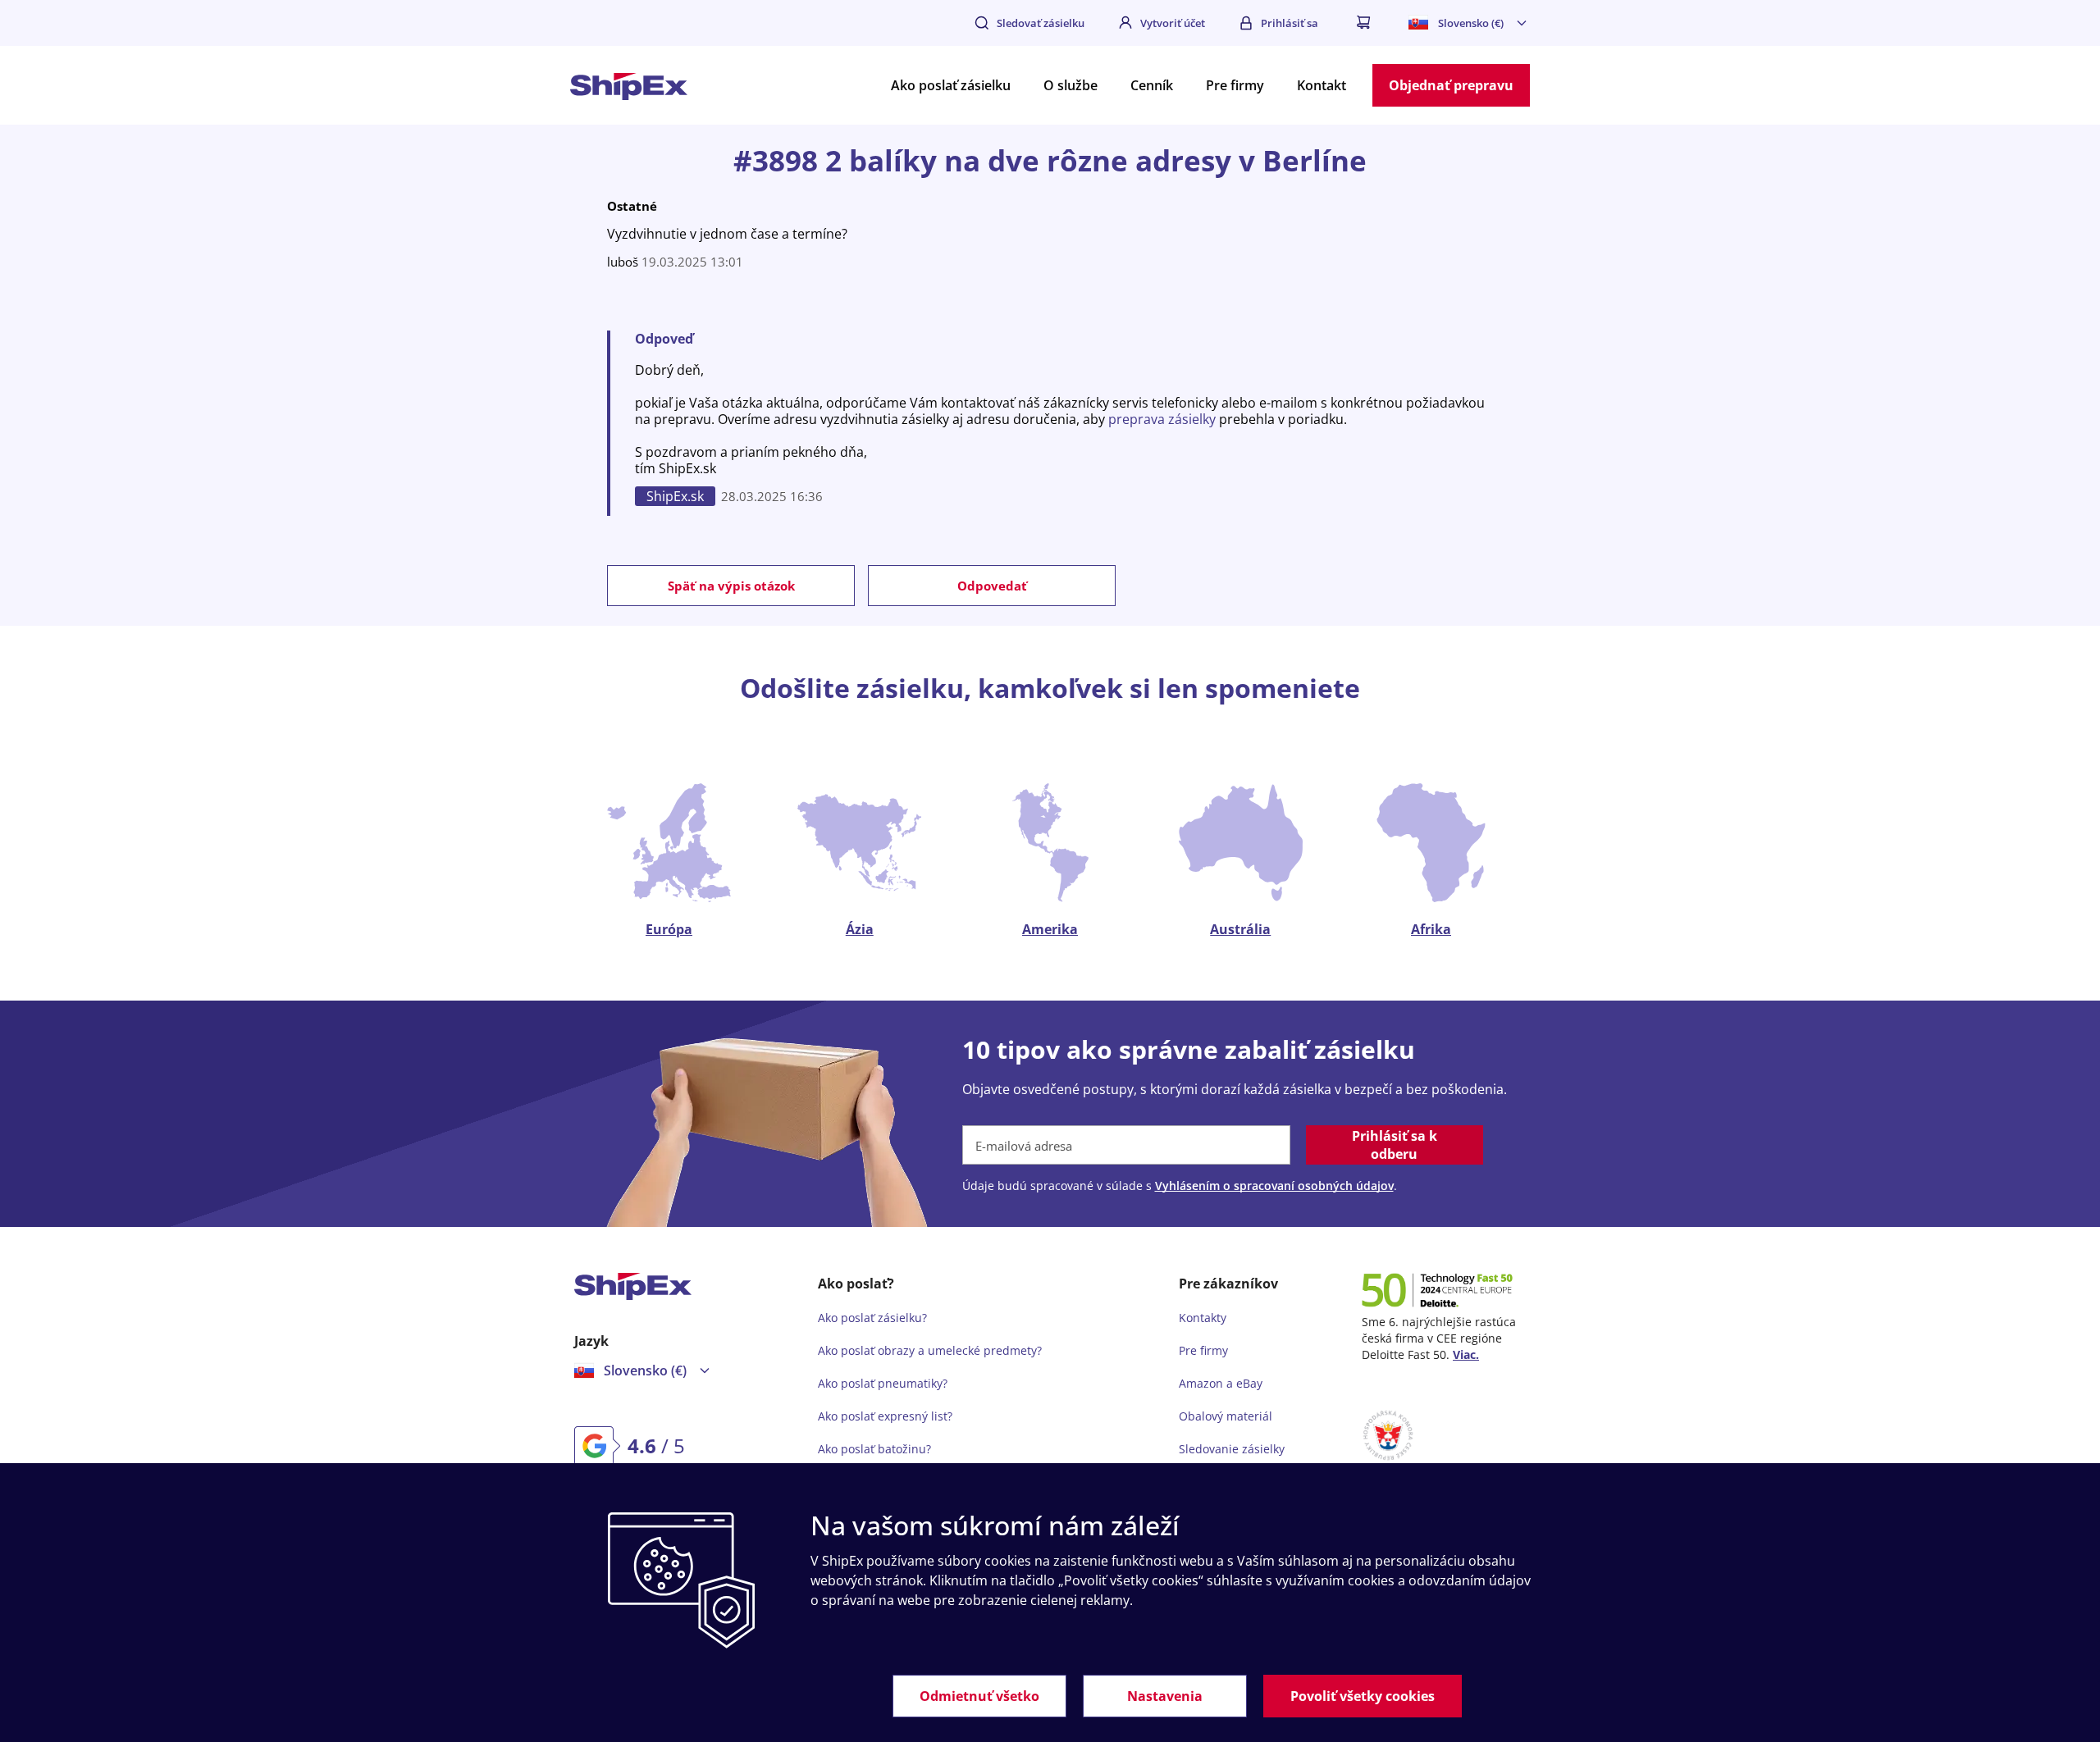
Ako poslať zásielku (951, 85)
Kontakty (1203, 1318)
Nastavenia (1165, 1696)
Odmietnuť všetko (979, 1696)
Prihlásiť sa (1290, 23)
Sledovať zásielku (1041, 23)
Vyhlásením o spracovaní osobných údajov (1274, 1186)
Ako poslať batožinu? (874, 1449)
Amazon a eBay (1221, 1383)
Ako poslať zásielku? (872, 1318)
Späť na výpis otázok (731, 586)
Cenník (1152, 85)
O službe (1071, 85)
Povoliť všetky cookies (1363, 1696)
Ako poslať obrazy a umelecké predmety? (930, 1350)
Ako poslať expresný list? (885, 1416)
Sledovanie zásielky (1232, 1449)
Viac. (1466, 1354)
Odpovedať (992, 586)
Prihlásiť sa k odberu (1395, 1145)
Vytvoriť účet (1173, 23)
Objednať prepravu (1451, 85)
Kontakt (1322, 85)
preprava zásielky (1162, 419)
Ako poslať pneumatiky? (883, 1383)
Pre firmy (1235, 85)
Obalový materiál (1226, 1416)
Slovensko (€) (1471, 23)
